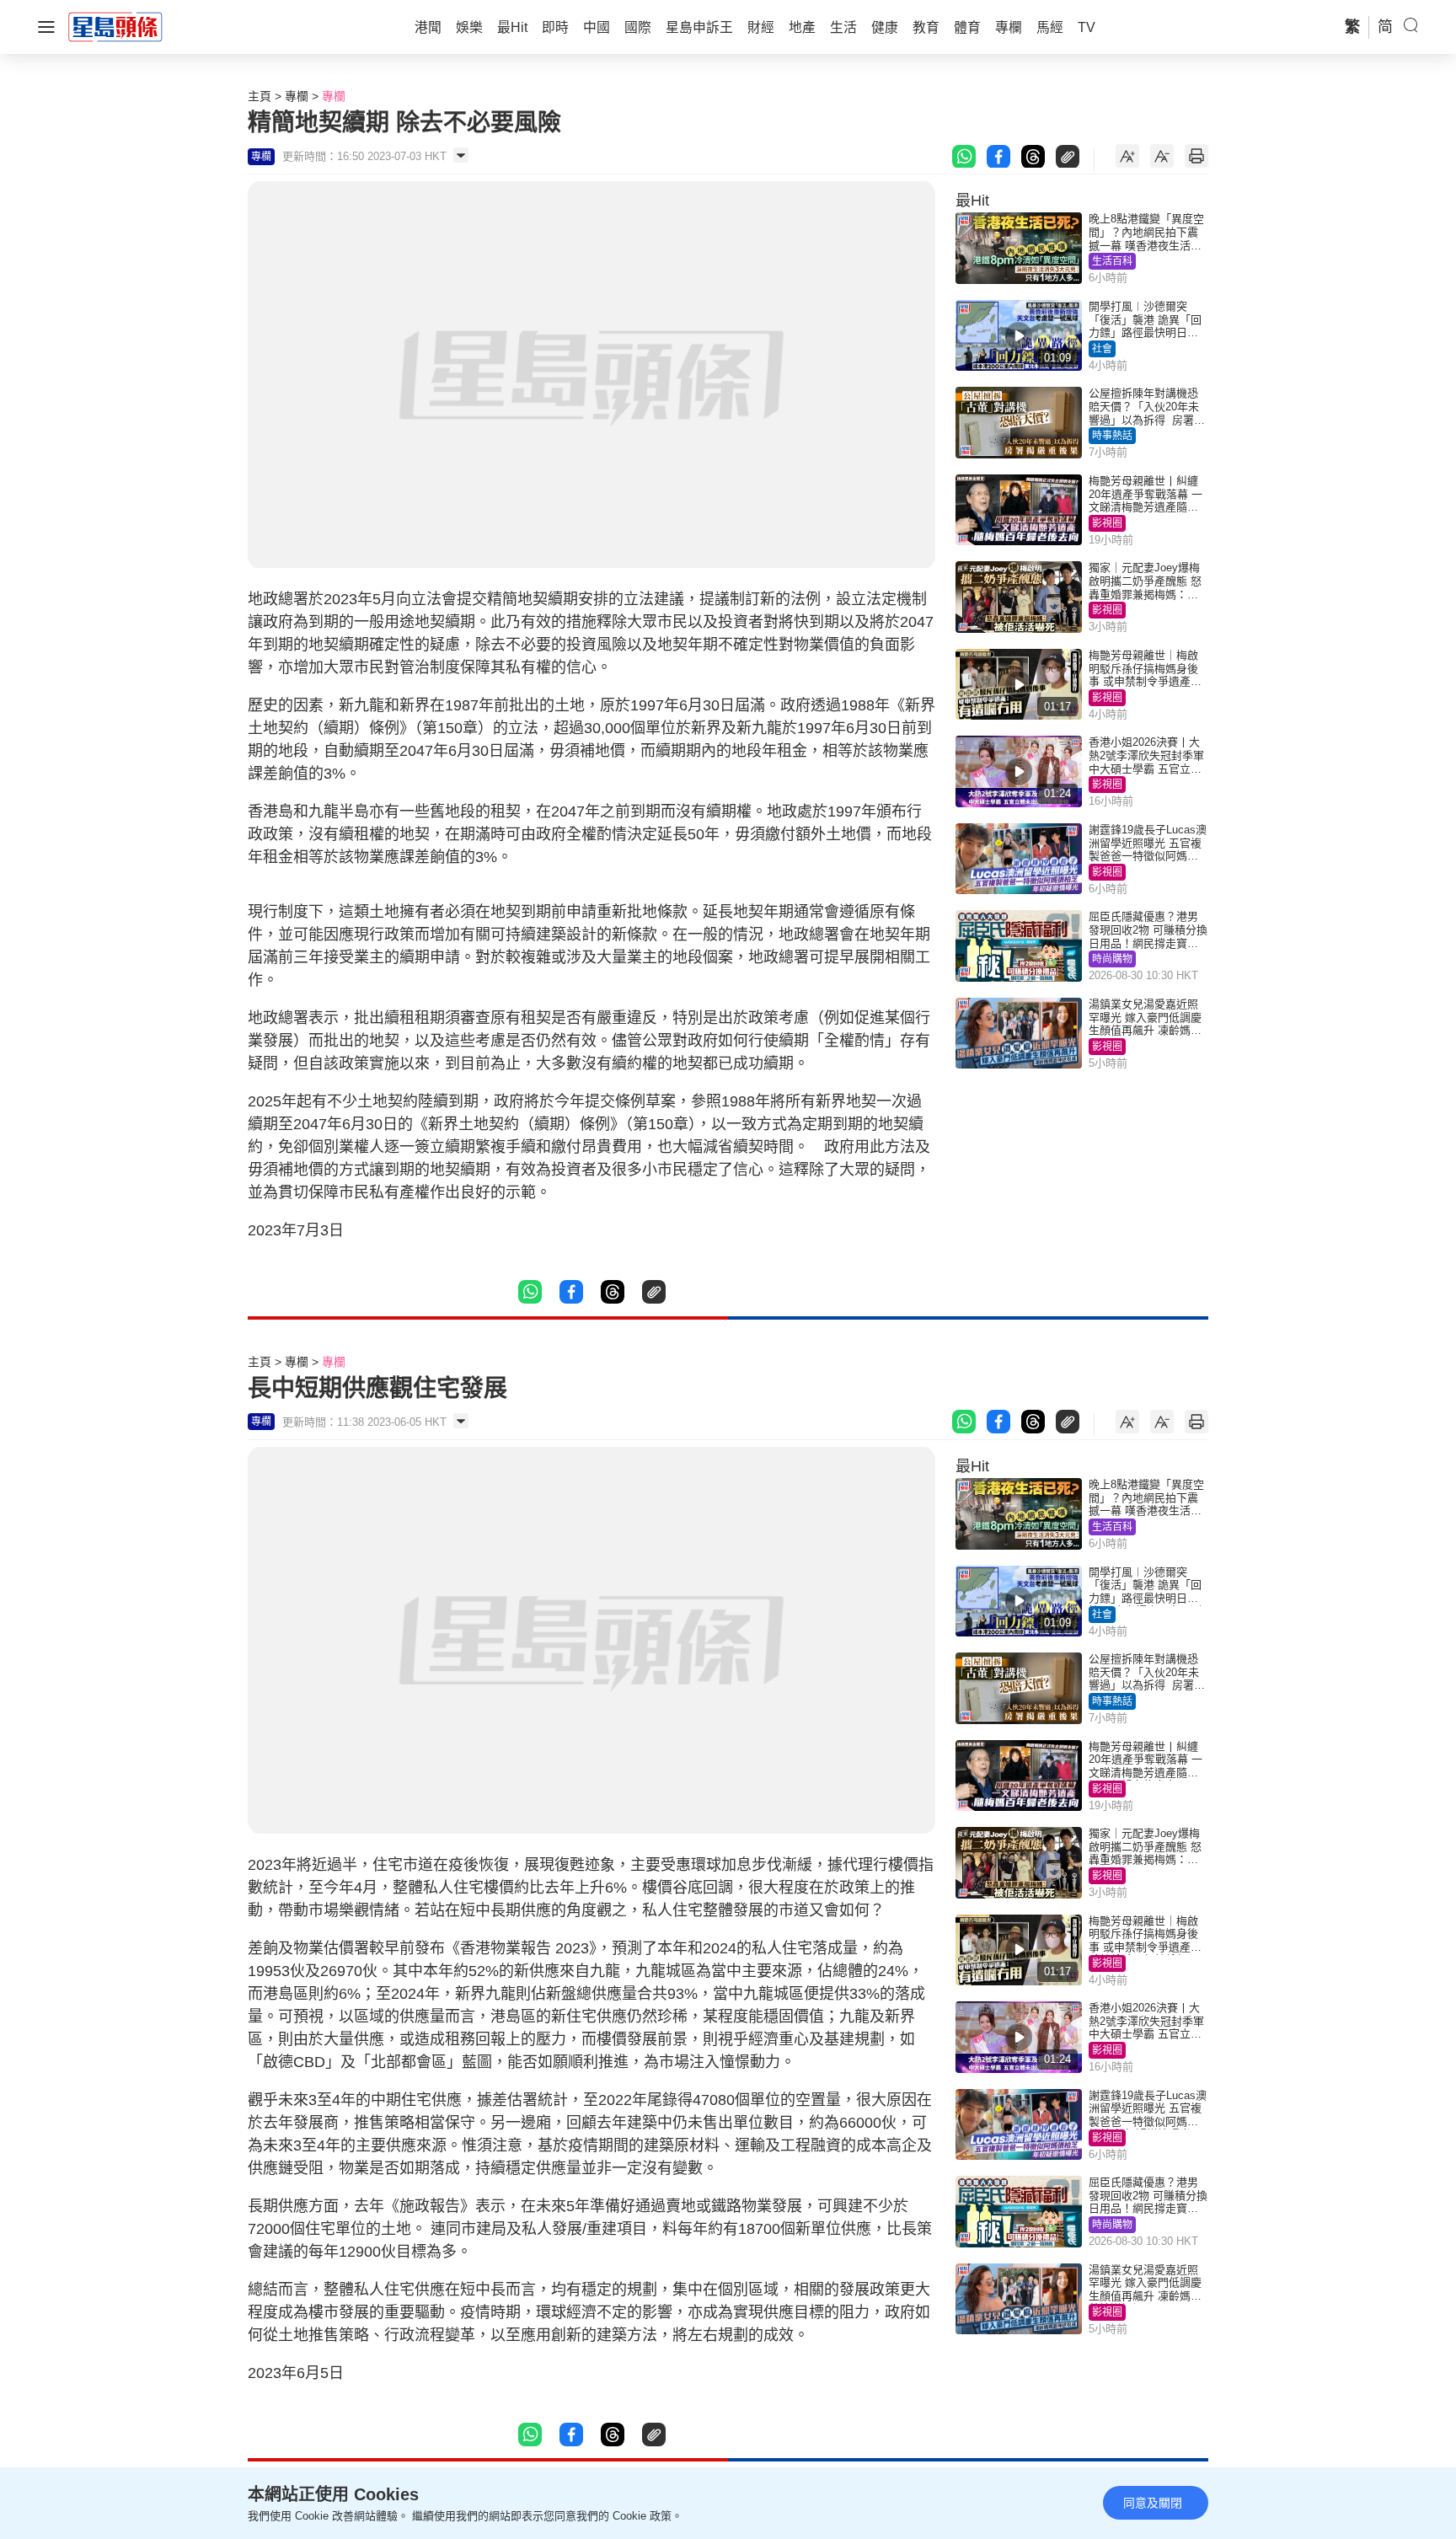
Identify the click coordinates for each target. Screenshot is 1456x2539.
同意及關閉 (1153, 2503)
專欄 (297, 96)
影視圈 (1107, 523)
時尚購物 (1112, 959)
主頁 (260, 96)
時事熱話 (1112, 436)
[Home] (115, 26)
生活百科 (1112, 261)
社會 (1102, 349)
